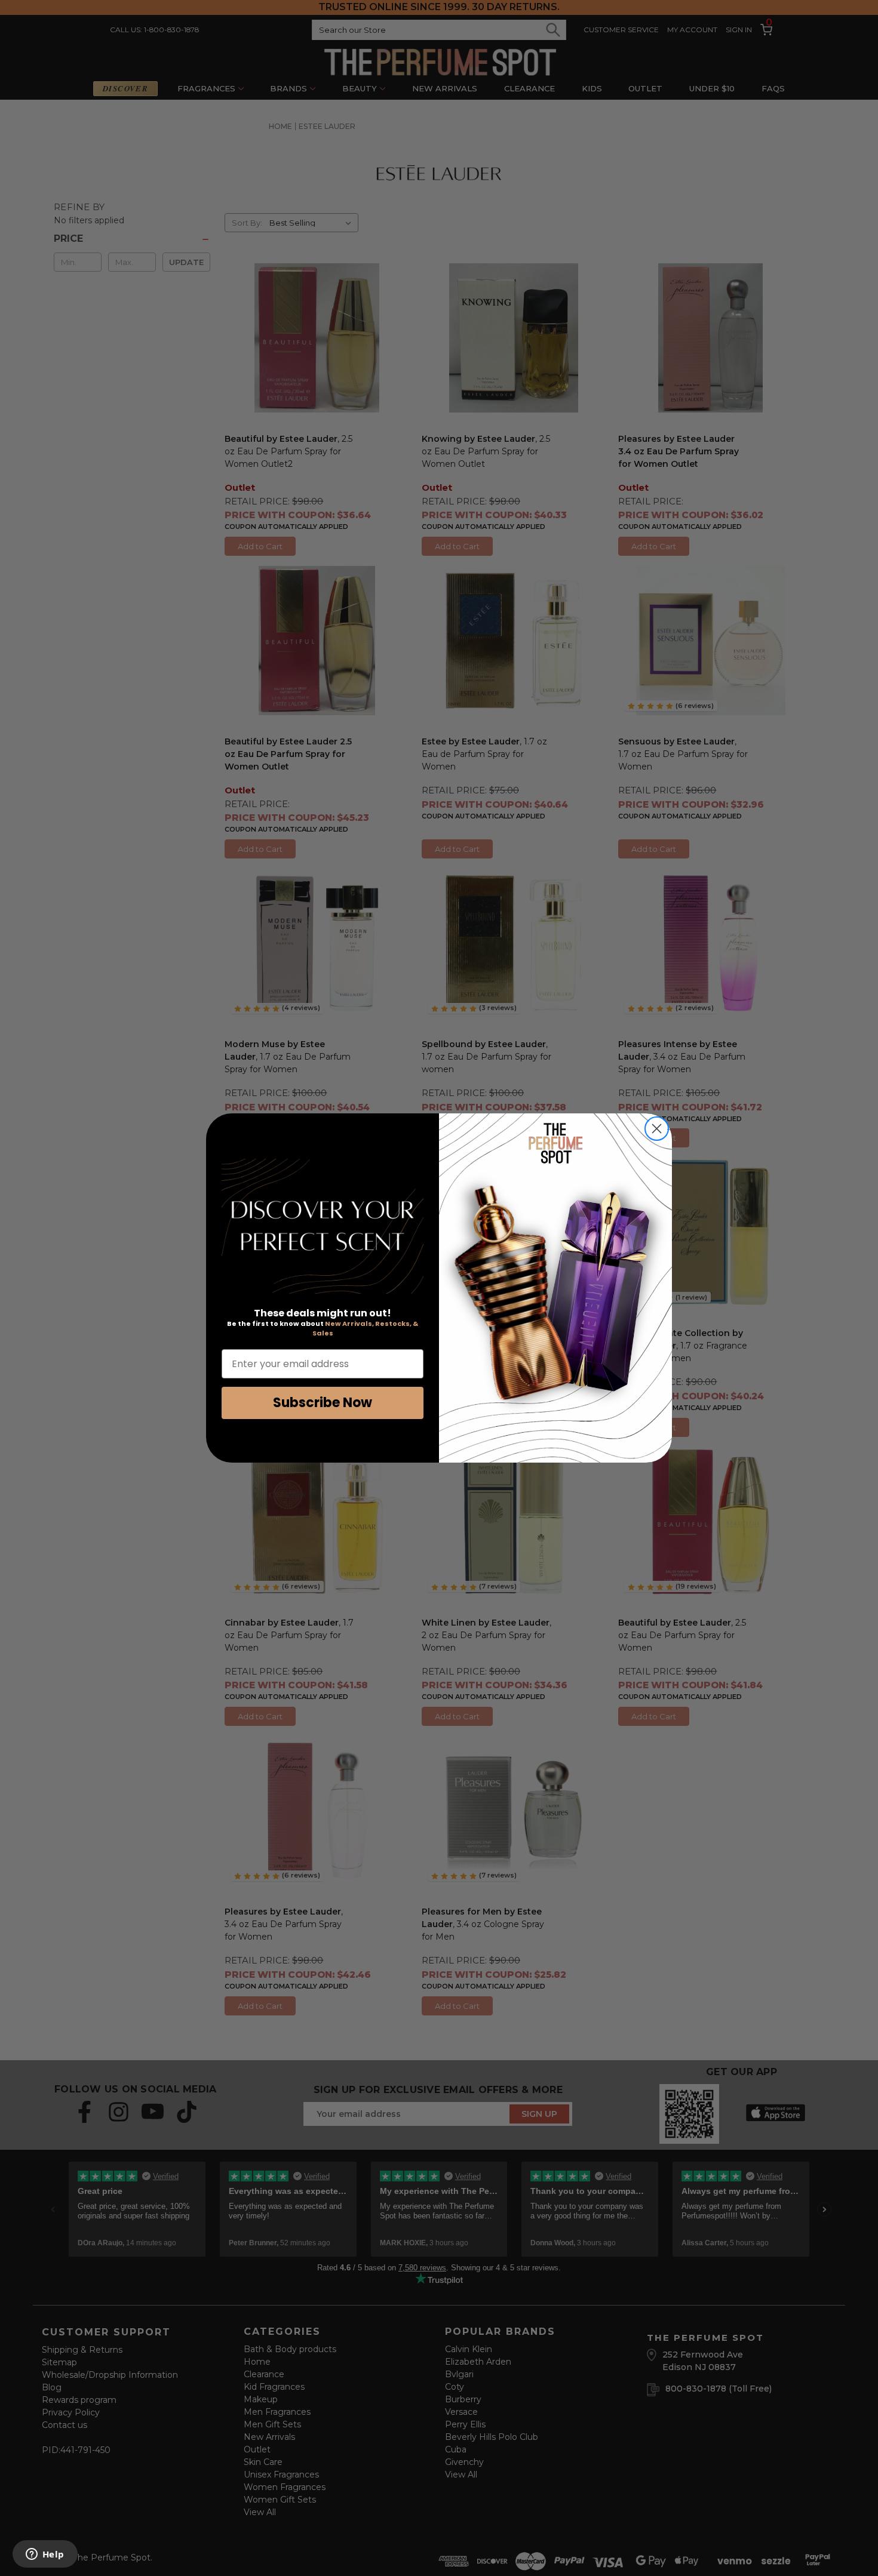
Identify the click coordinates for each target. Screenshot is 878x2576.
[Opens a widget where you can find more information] (45, 2555)
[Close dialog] (657, 1129)
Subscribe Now (323, 1403)
